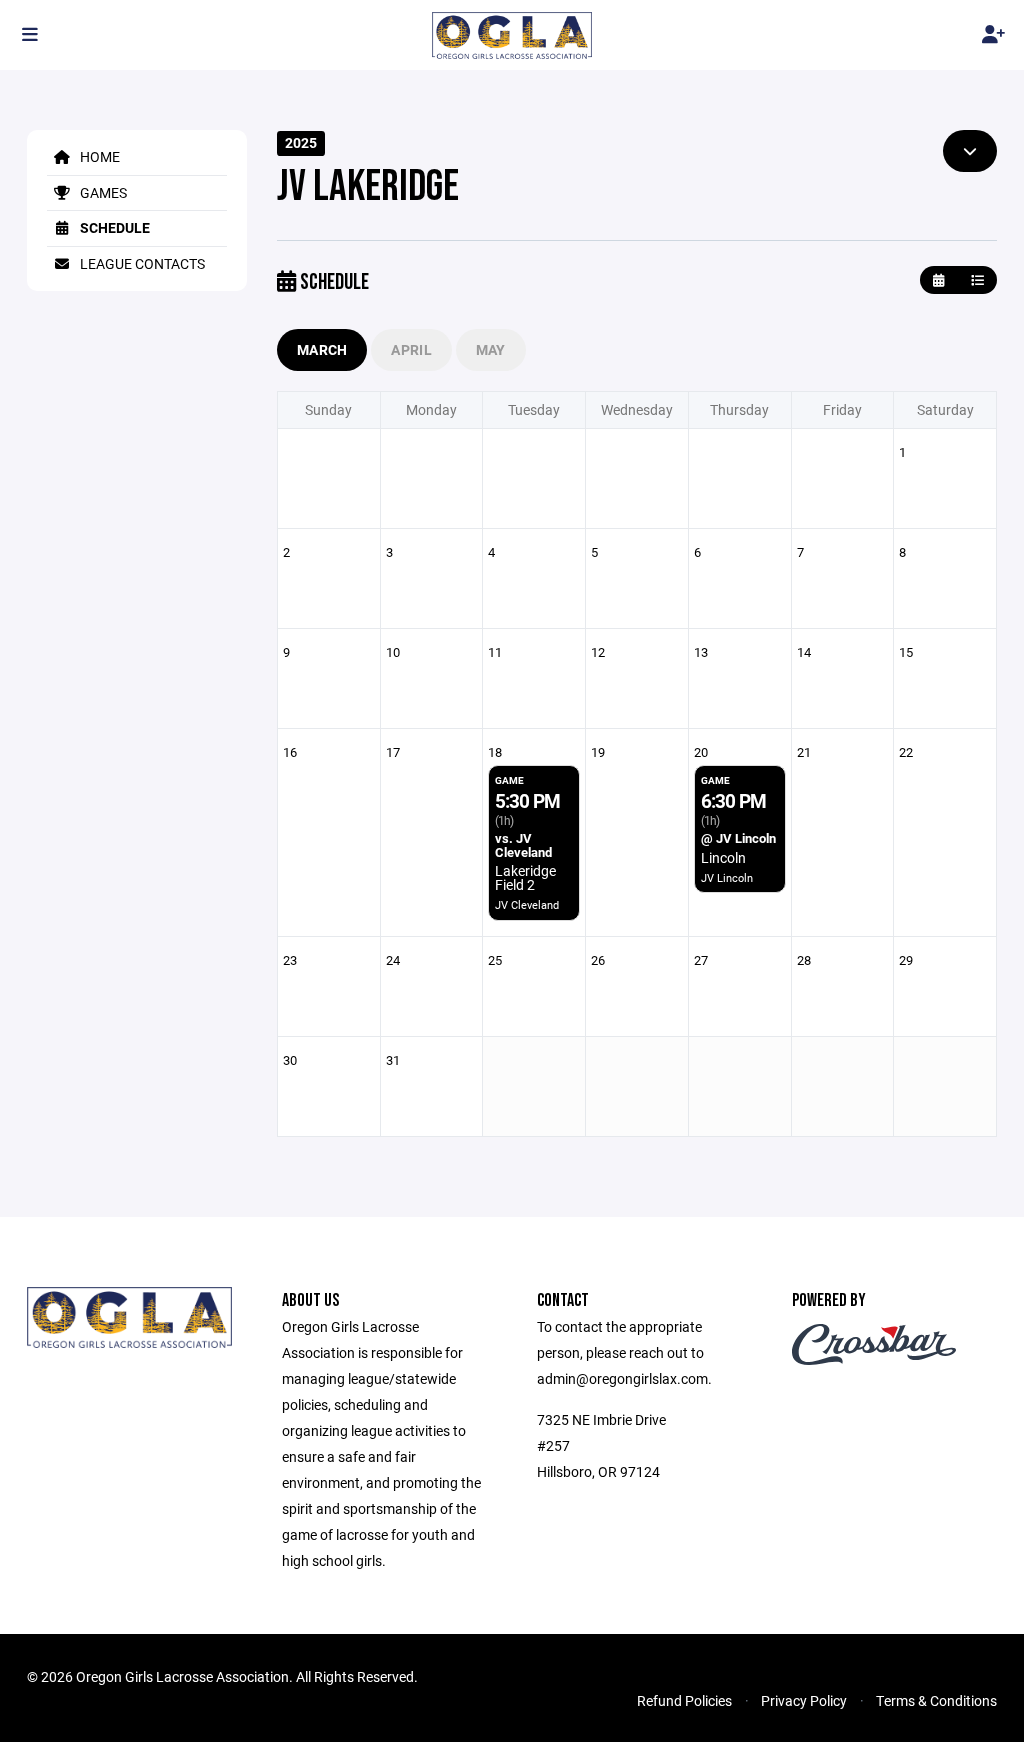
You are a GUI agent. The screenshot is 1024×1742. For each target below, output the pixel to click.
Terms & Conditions (936, 1700)
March (322, 349)
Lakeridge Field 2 (525, 877)
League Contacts (141, 263)
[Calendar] (938, 280)
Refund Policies (684, 1700)
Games (102, 192)
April (411, 349)
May (491, 349)
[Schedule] (977, 280)
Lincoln (723, 857)
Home (98, 156)
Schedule (113, 227)
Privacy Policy (804, 1700)
